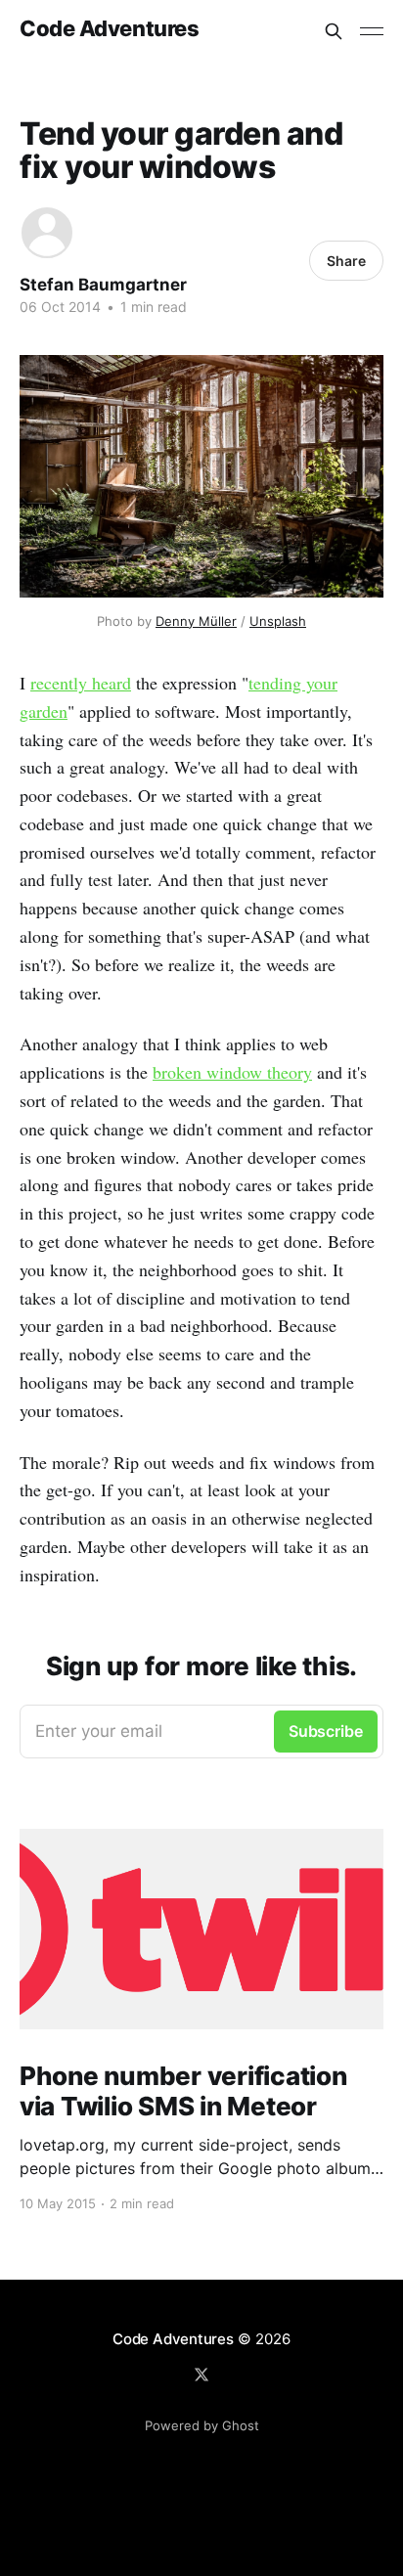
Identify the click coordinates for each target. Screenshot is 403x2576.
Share (346, 261)
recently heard (81, 683)
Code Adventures (109, 29)
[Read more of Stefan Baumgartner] (47, 233)
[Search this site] (334, 31)
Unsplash (278, 621)
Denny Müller (196, 621)
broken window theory (232, 1072)
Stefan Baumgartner (103, 285)
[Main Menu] (372, 31)
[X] (201, 2375)
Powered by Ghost (202, 2425)
